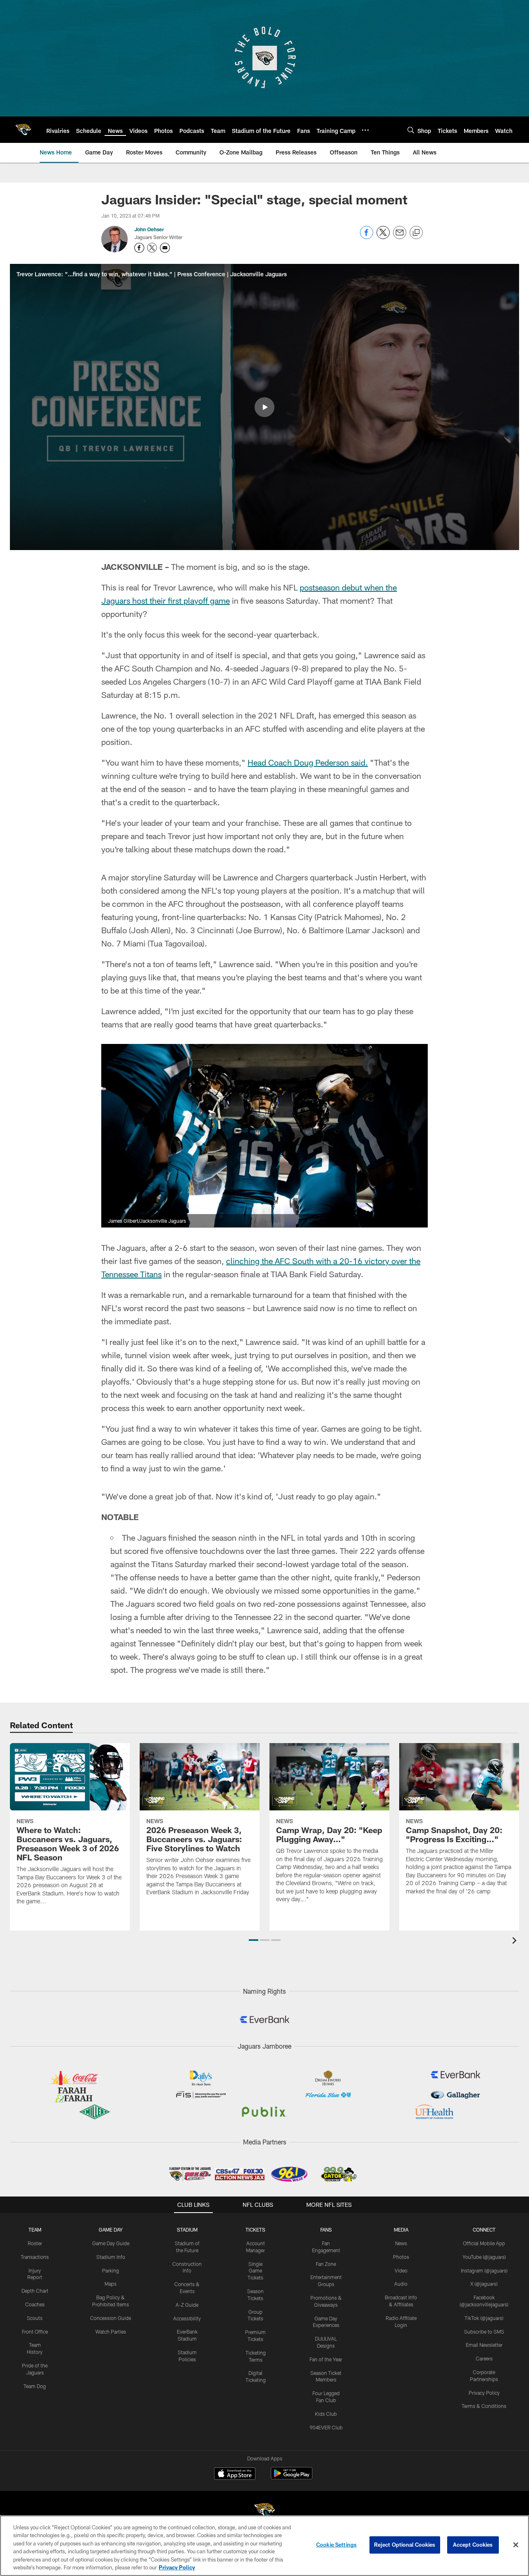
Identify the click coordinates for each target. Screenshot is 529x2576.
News (401, 2243)
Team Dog (35, 2386)
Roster (35, 2243)
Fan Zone (326, 2264)
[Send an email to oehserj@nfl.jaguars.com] (165, 248)
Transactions (35, 2257)
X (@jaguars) (484, 2284)
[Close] (516, 2545)
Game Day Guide (111, 2243)
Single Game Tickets (255, 2271)
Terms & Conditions (484, 2406)
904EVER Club (326, 2427)
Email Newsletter (484, 2345)
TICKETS (255, 2230)
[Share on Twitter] (383, 237)
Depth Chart (35, 2291)
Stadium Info (111, 2257)
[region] (264, 2546)
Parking (111, 2270)
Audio (401, 2284)
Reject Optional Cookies (405, 2545)
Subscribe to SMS (484, 2332)
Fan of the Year (326, 2359)
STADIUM (187, 2230)
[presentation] (516, 1941)
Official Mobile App (484, 2243)
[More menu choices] (365, 130)
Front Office (35, 2332)
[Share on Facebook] (367, 237)
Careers (484, 2358)
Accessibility (187, 2318)
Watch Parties (111, 2332)
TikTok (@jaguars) (484, 2318)
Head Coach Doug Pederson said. (308, 762)
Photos (401, 2257)
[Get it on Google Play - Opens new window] (292, 2478)
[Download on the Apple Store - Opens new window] (235, 2474)
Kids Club (326, 2414)
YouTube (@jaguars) (484, 2257)
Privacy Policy (484, 2393)
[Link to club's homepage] (23, 130)
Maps (111, 2284)
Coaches (35, 2304)
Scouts (35, 2318)
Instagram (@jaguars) (484, 2270)
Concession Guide (111, 2318)
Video (401, 2270)
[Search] (411, 130)
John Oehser (149, 229)
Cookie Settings (336, 2545)
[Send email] (400, 237)
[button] (264, 407)
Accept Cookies (473, 2545)
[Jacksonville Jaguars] (264, 2512)
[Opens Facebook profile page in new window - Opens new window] (139, 248)
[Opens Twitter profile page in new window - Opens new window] (152, 248)
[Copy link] (416, 233)
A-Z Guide (187, 2305)
